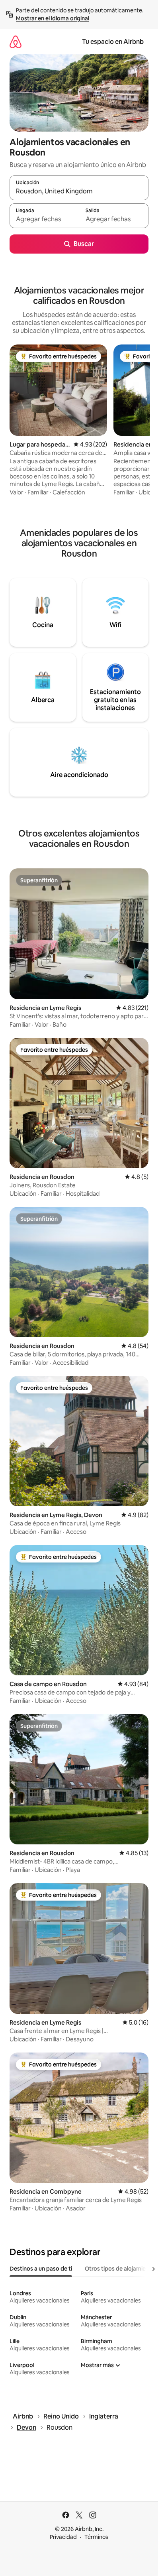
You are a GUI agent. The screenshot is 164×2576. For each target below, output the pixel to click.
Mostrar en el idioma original (53, 18)
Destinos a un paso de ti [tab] (41, 2269)
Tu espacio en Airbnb (113, 42)
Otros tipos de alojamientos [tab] (121, 2269)
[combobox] (79, 191)
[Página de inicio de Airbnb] (16, 42)
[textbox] (44, 219)
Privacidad (63, 2537)
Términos (96, 2537)
